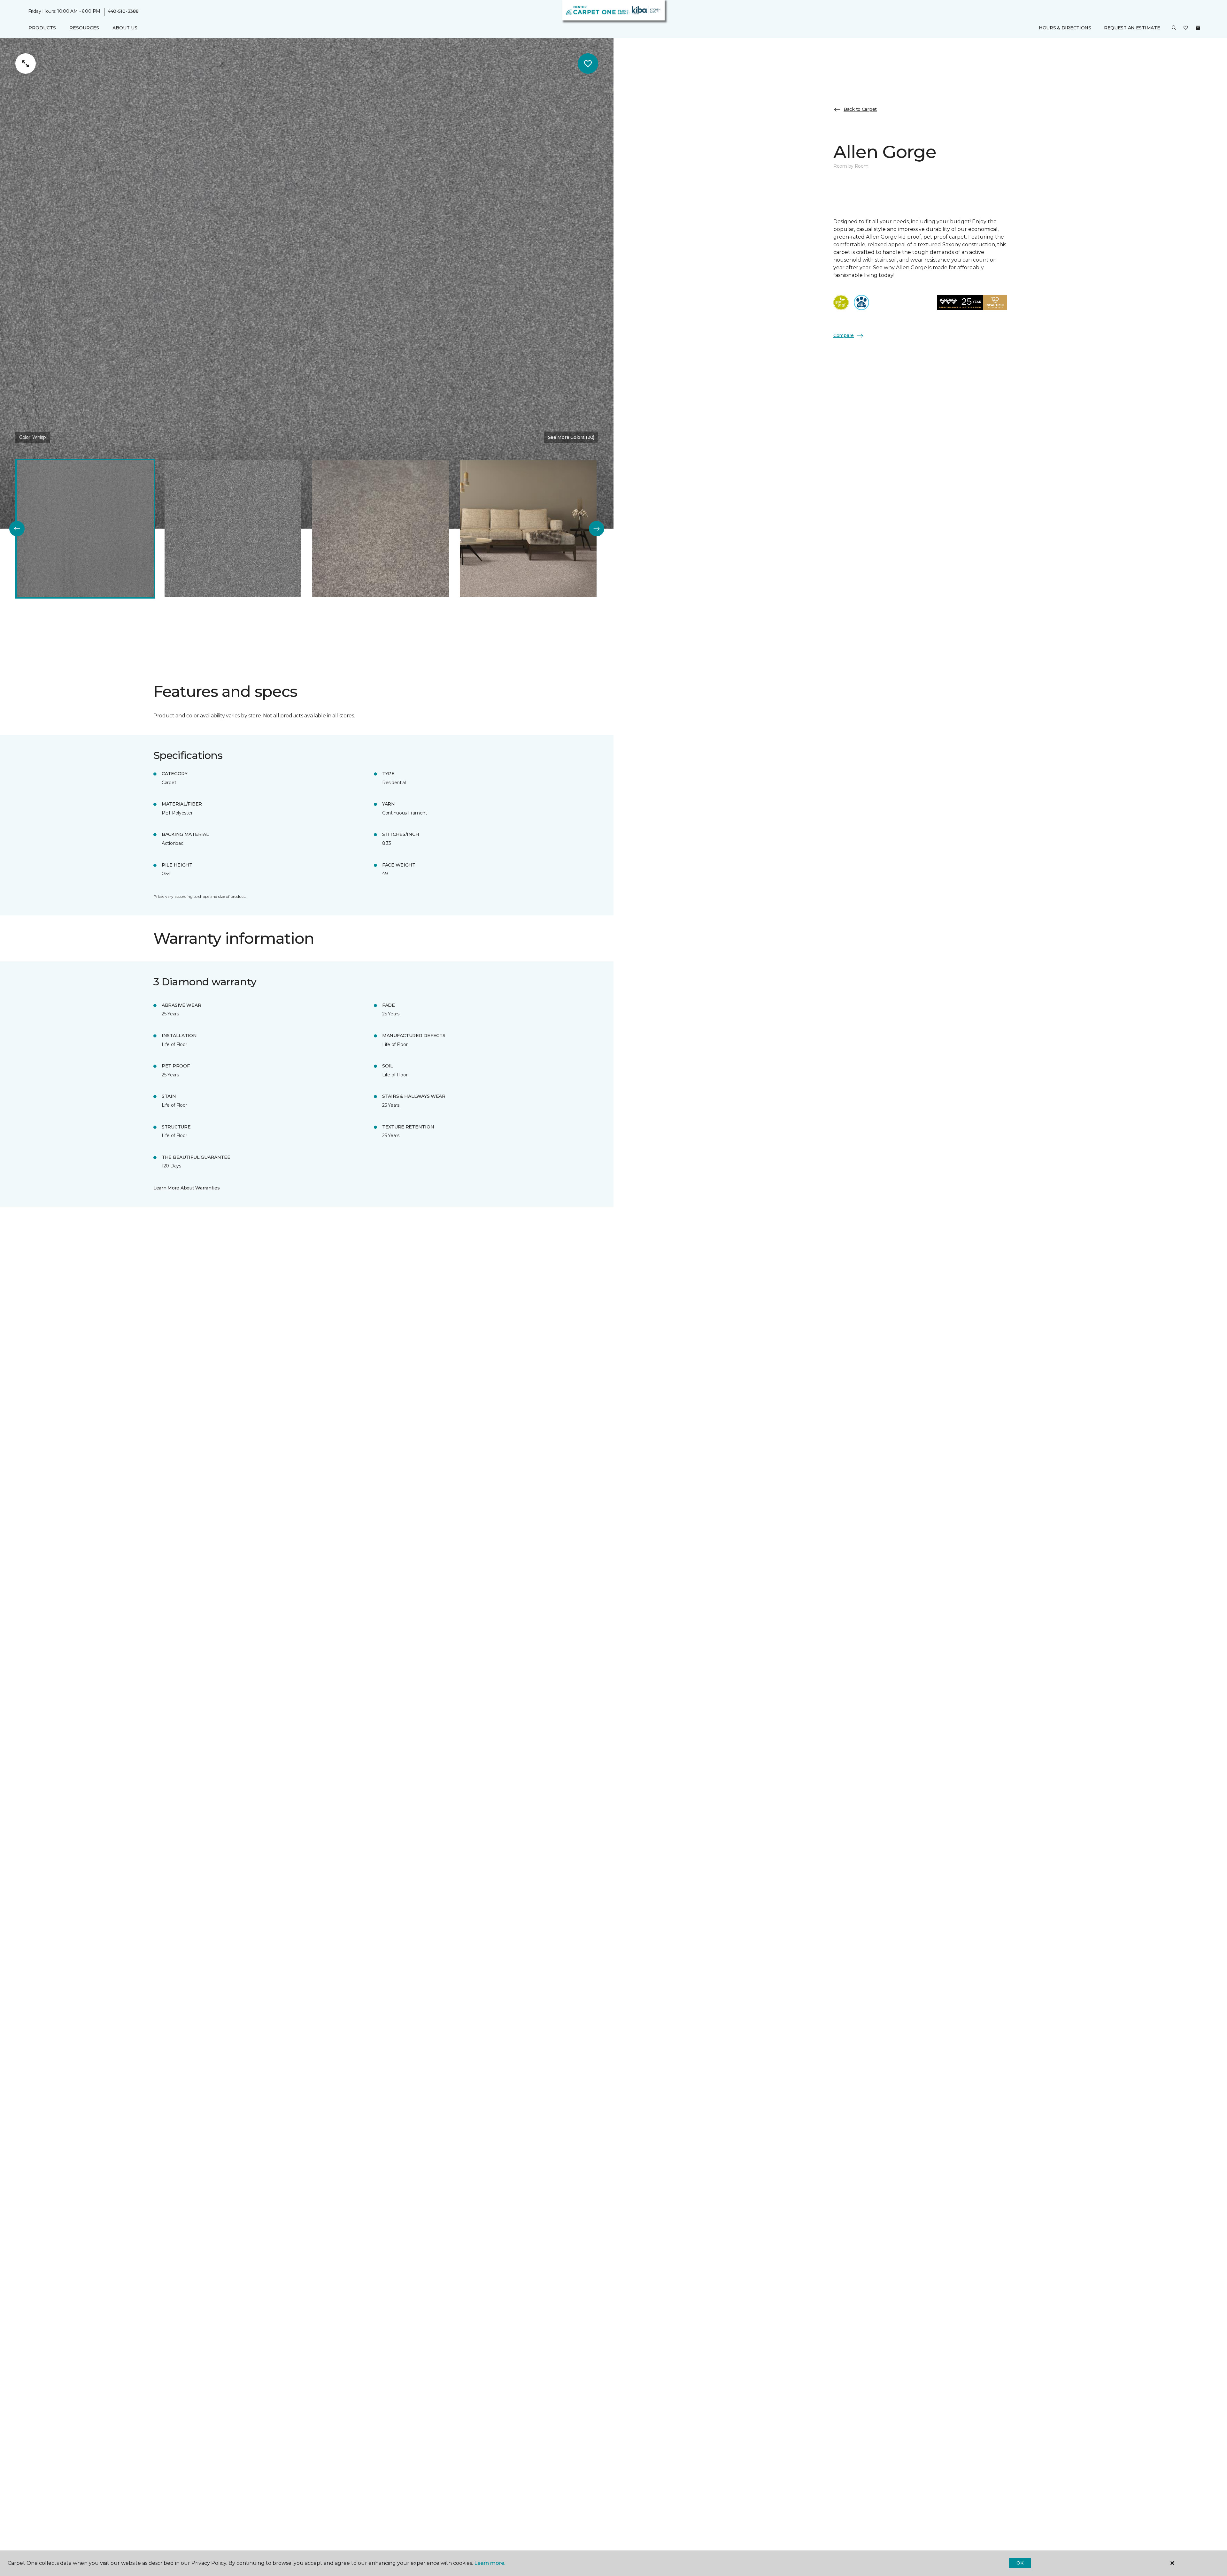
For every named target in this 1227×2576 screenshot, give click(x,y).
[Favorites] (1186, 28)
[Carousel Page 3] (381, 529)
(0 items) (1198, 28)
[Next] (597, 529)
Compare (844, 335)
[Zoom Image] (26, 64)
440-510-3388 (123, 11)
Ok (1020, 2563)
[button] (1174, 28)
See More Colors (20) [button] (571, 437)
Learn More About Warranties (186, 1188)
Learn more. (490, 2563)
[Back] (17, 529)
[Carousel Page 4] (528, 529)
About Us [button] (125, 28)
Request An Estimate (1132, 28)
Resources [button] (84, 28)
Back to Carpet (860, 109)
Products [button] (42, 28)
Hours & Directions (1065, 28)
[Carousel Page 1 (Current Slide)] (85, 529)
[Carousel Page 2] (233, 529)
